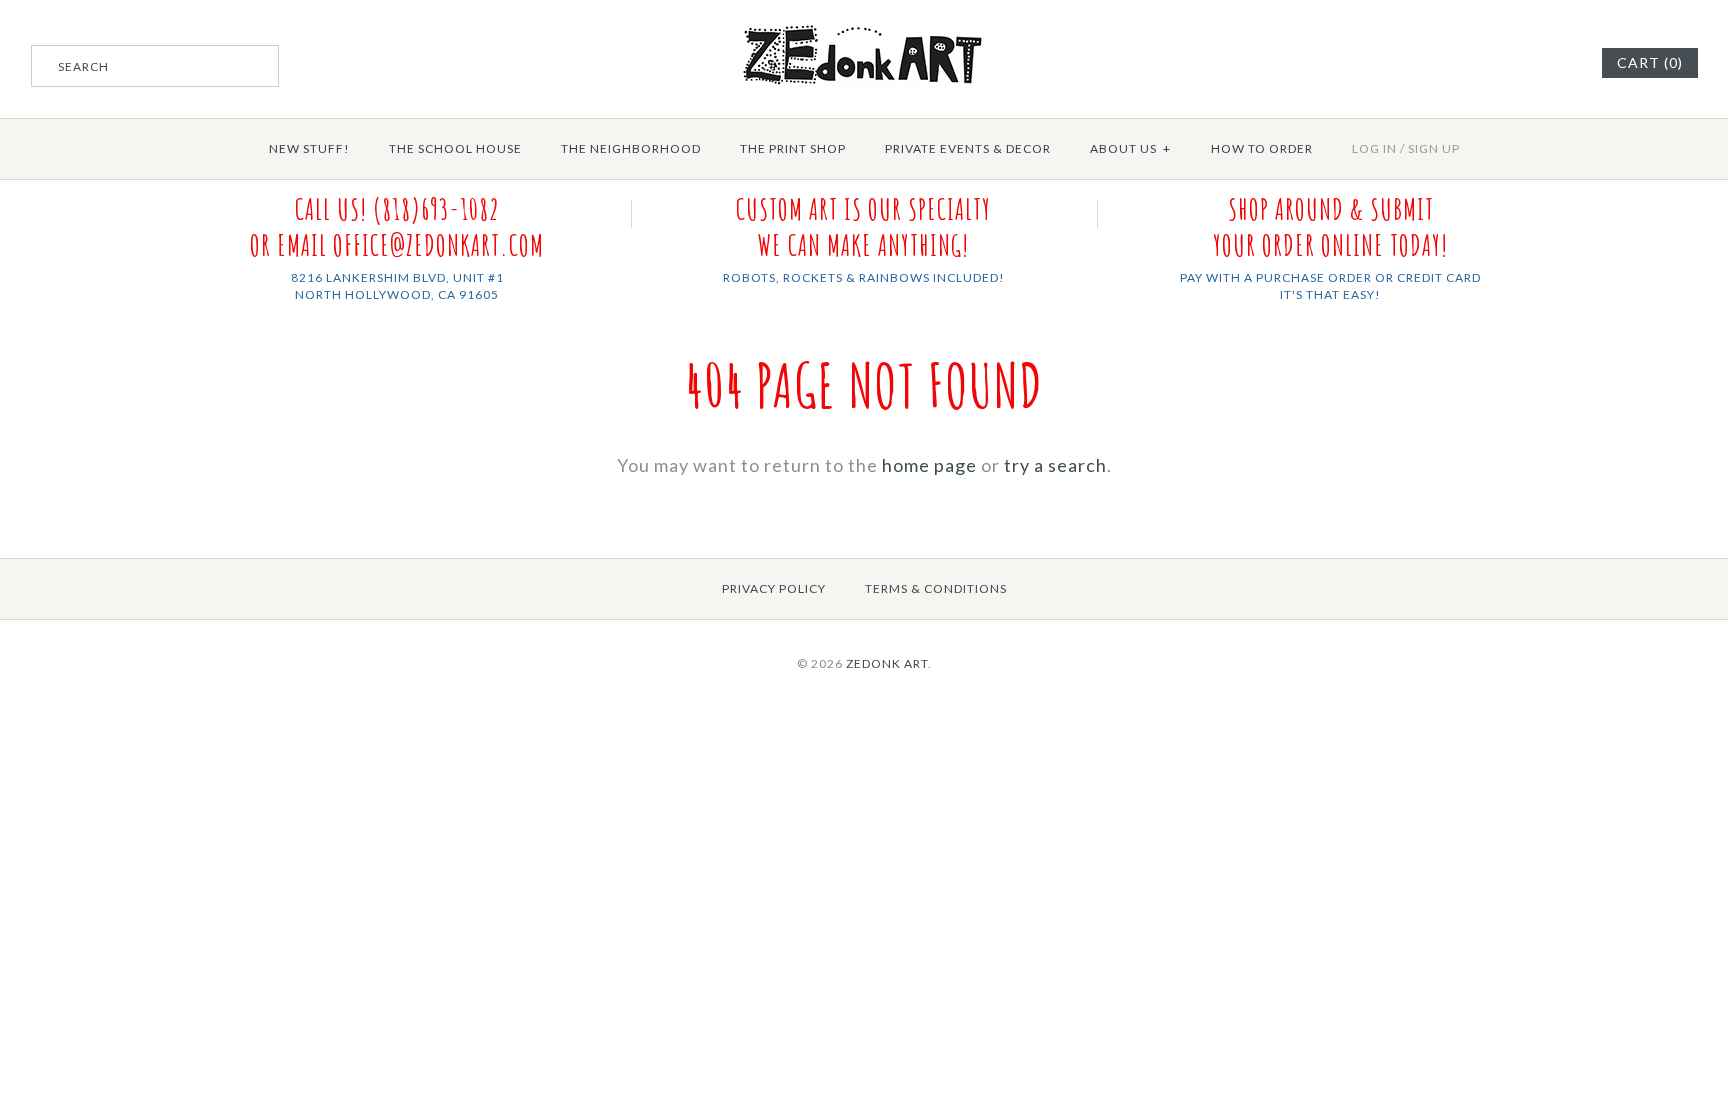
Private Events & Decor (968, 148)
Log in (1374, 148)
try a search (1055, 465)
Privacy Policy (774, 588)
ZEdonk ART (887, 663)
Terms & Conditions (936, 588)
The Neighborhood (631, 148)
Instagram (1558, 63)
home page (929, 465)
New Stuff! (309, 148)
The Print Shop (793, 148)
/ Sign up (1430, 148)
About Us (1130, 148)
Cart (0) (1650, 62)
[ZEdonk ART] (864, 24)
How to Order (1262, 148)
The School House (455, 148)
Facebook (1533, 63)
